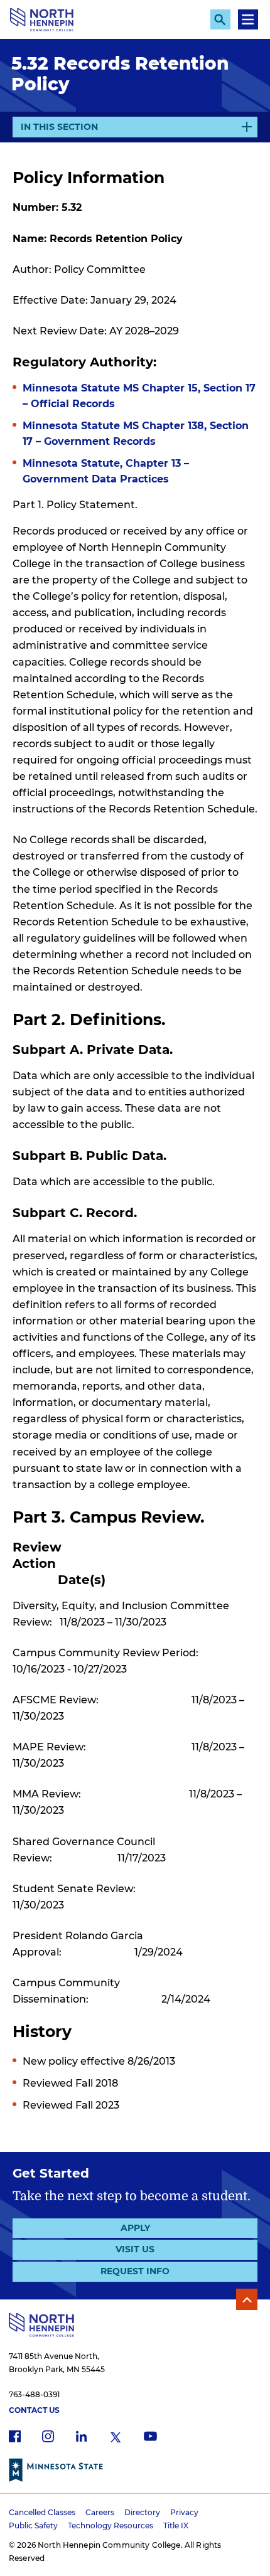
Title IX (176, 2525)
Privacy (184, 2512)
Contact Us (34, 2410)
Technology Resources (111, 2525)
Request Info (135, 2271)
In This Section (59, 129)
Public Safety (33, 2525)
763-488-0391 (34, 2394)
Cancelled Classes (42, 2512)
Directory (142, 2512)
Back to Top (247, 2299)
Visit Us (135, 2249)
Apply (135, 2228)
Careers (100, 2512)
